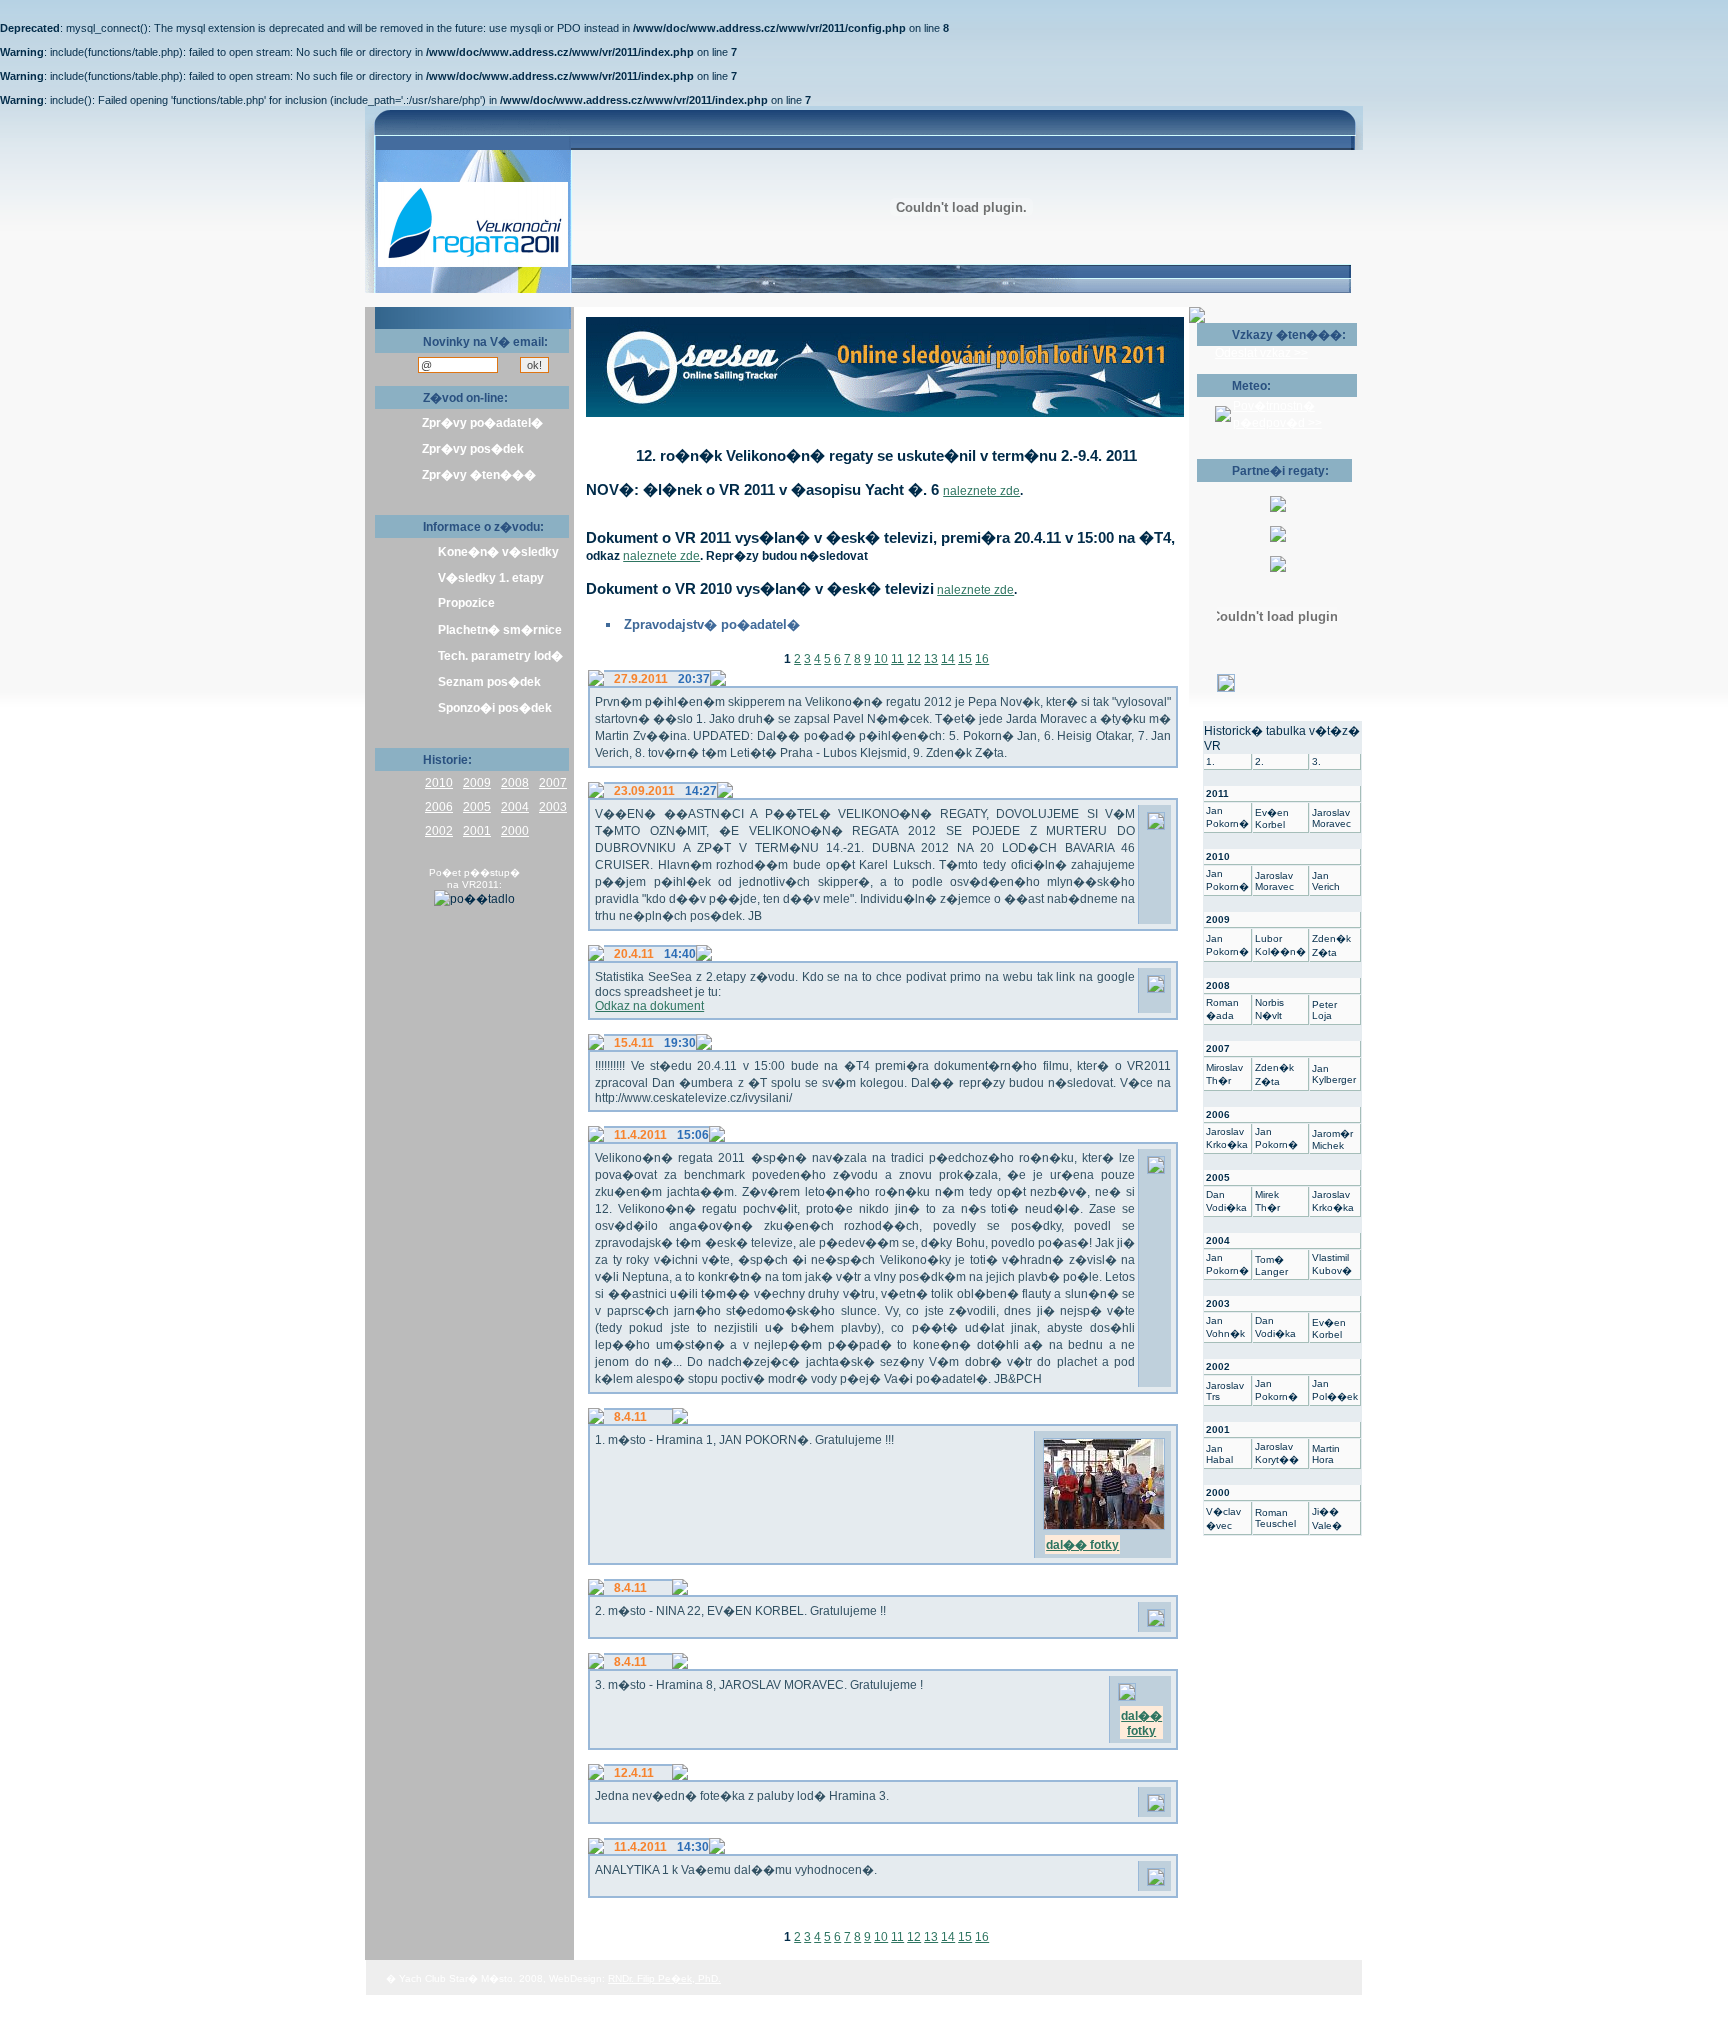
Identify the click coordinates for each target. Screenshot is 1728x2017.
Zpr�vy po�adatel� (482, 423)
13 (931, 659)
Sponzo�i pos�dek (495, 708)
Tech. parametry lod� (500, 656)
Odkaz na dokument (649, 1006)
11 (897, 659)
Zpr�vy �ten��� (479, 475)
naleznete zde (981, 491)
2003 (553, 807)
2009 (477, 783)
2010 (439, 783)
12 (914, 659)
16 (982, 659)
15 (965, 659)
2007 (553, 783)
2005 (477, 807)
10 (881, 659)
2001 (477, 831)
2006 (439, 807)
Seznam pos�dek (489, 682)
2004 (515, 807)
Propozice (466, 603)
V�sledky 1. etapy (491, 578)
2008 (515, 783)
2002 (439, 831)
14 (948, 659)
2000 (515, 831)
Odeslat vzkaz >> (1261, 353)
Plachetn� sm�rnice (500, 630)
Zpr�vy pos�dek (473, 449)
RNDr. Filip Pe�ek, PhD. (664, 1978)
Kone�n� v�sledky (498, 552)
